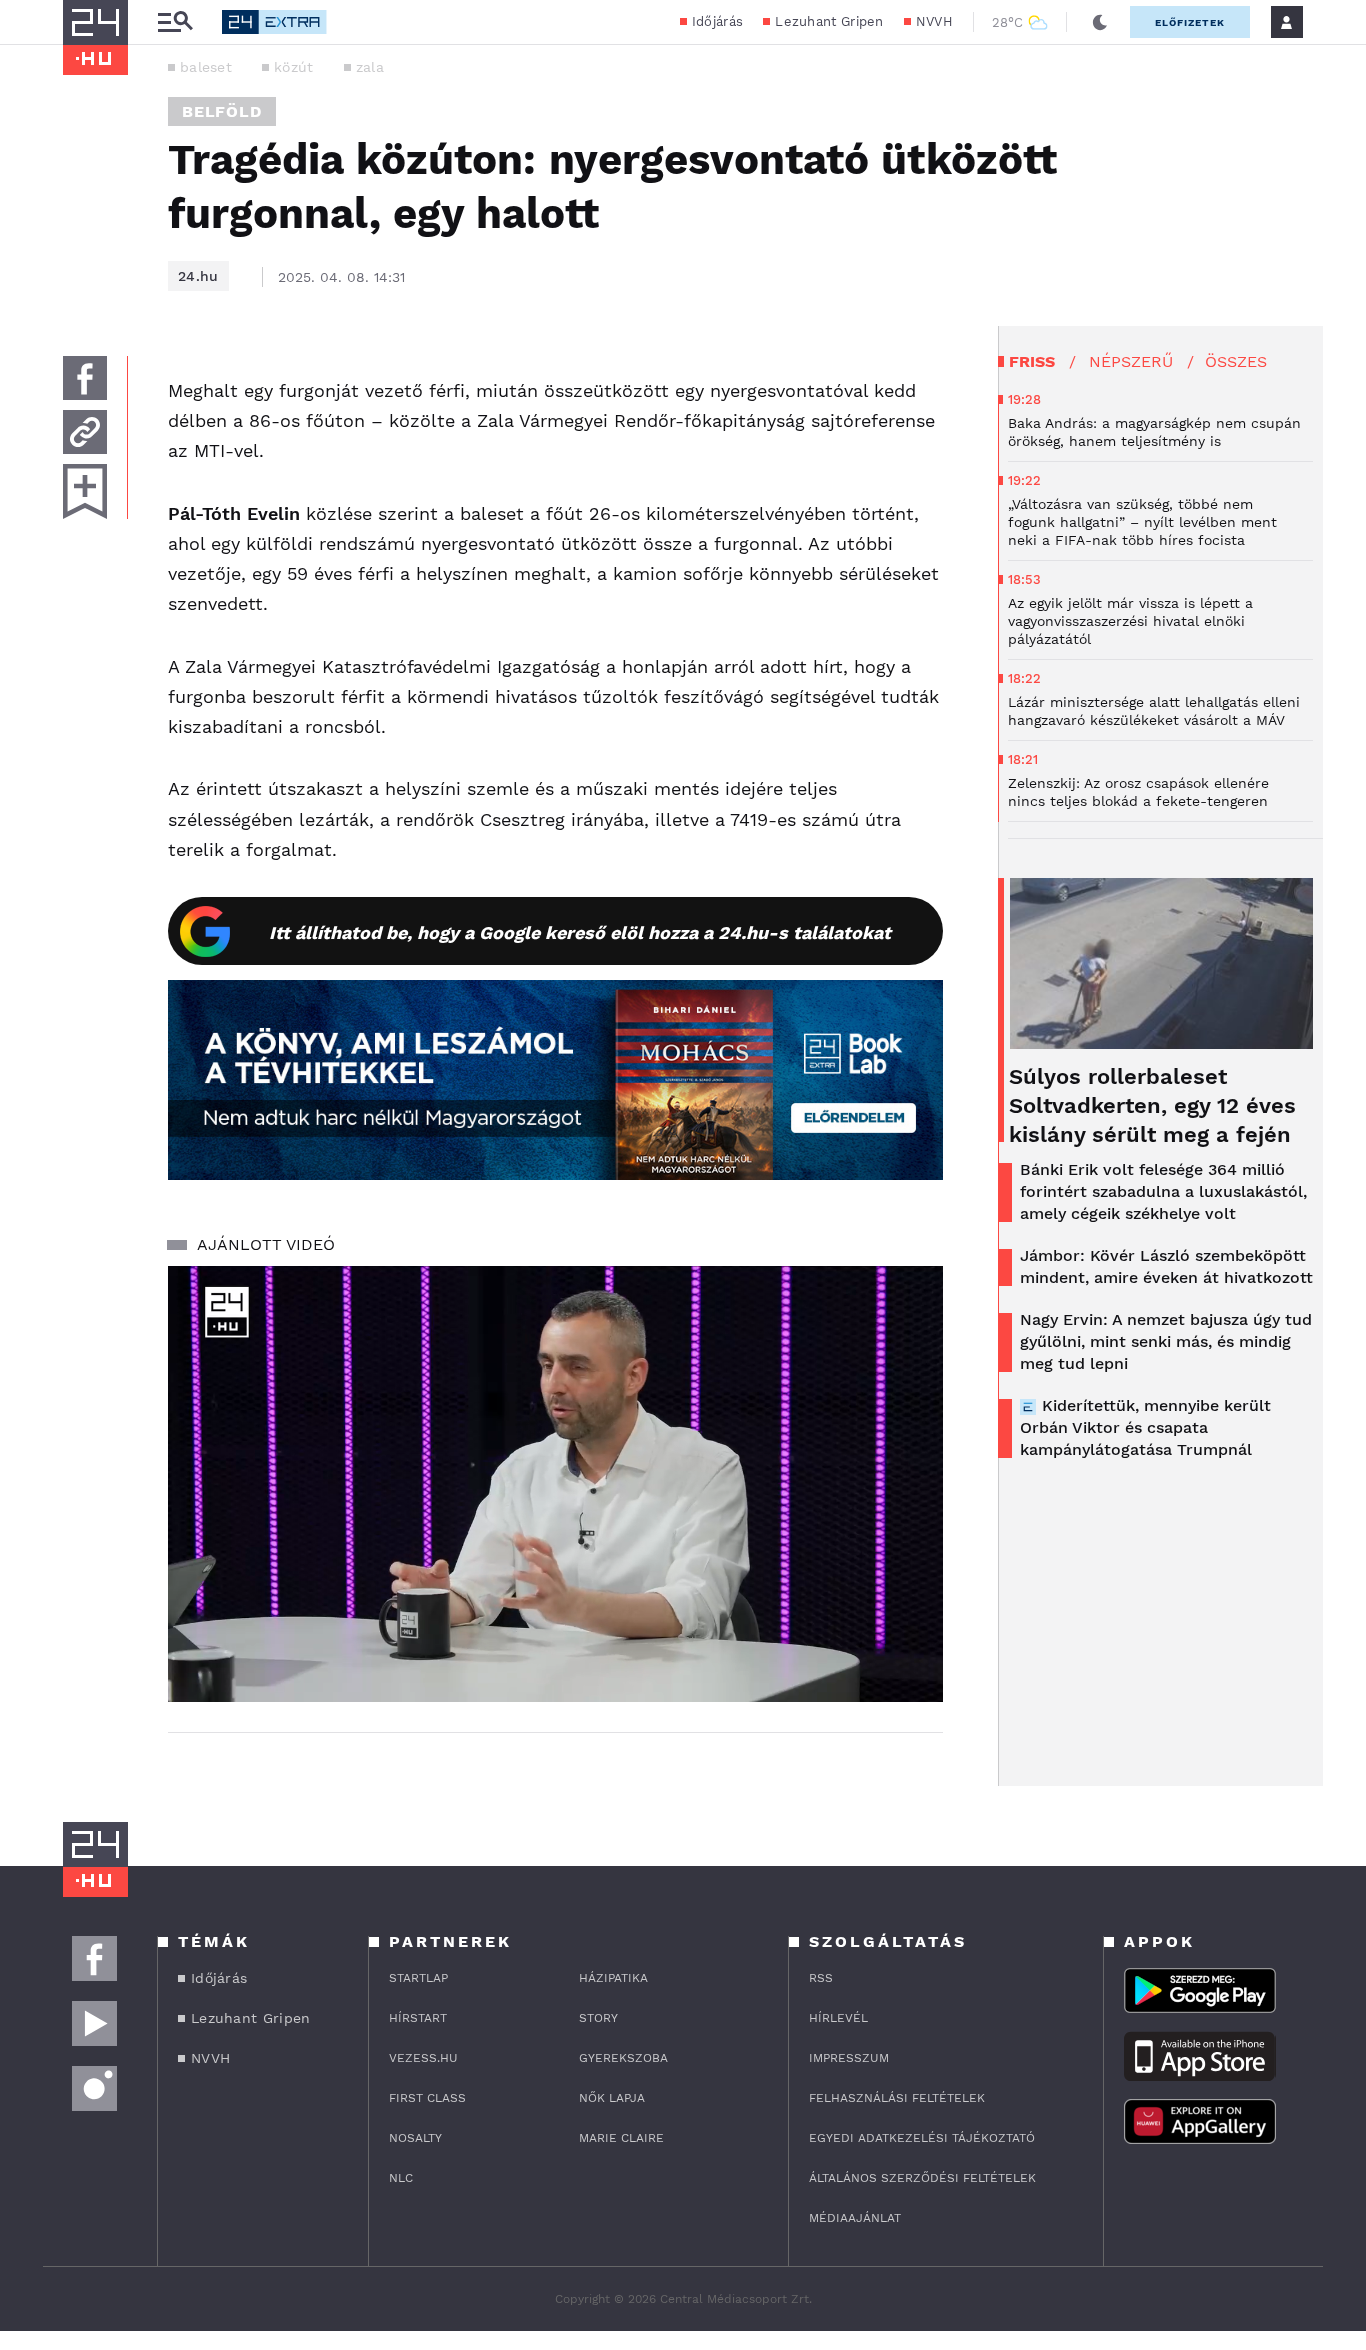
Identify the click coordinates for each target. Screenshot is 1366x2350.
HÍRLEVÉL (838, 2018)
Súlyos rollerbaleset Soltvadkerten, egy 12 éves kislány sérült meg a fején (1152, 1105)
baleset (206, 67)
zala (370, 67)
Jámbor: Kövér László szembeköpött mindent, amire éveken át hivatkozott (1166, 1266)
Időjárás (717, 21)
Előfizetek (1190, 22)
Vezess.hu (423, 2058)
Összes (1236, 361)
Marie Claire (621, 2138)
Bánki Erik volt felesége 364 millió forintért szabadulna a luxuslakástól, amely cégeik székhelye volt (1163, 1191)
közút (294, 67)
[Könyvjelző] (85, 491)
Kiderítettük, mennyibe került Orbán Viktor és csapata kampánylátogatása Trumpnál (1145, 1427)
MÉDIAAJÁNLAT (855, 2218)
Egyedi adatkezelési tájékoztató (922, 2138)
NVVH (934, 21)
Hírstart (418, 2018)
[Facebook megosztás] (85, 378)
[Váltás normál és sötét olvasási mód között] (1100, 22)
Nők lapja (612, 2098)
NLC (401, 2178)
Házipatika (613, 1978)
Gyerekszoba (623, 2058)
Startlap (418, 1978)
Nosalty (415, 2138)
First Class (427, 2098)
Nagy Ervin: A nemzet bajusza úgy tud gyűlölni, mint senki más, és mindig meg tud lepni (1166, 1341)
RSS (821, 1978)
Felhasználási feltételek (897, 2098)
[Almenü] (175, 22)
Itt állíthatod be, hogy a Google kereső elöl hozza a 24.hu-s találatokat (580, 932)
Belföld (222, 111)
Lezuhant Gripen (829, 21)
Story (598, 2018)
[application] (555, 1484)
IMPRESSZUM (849, 2058)
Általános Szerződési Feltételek (922, 2178)
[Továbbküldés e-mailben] (85, 432)
